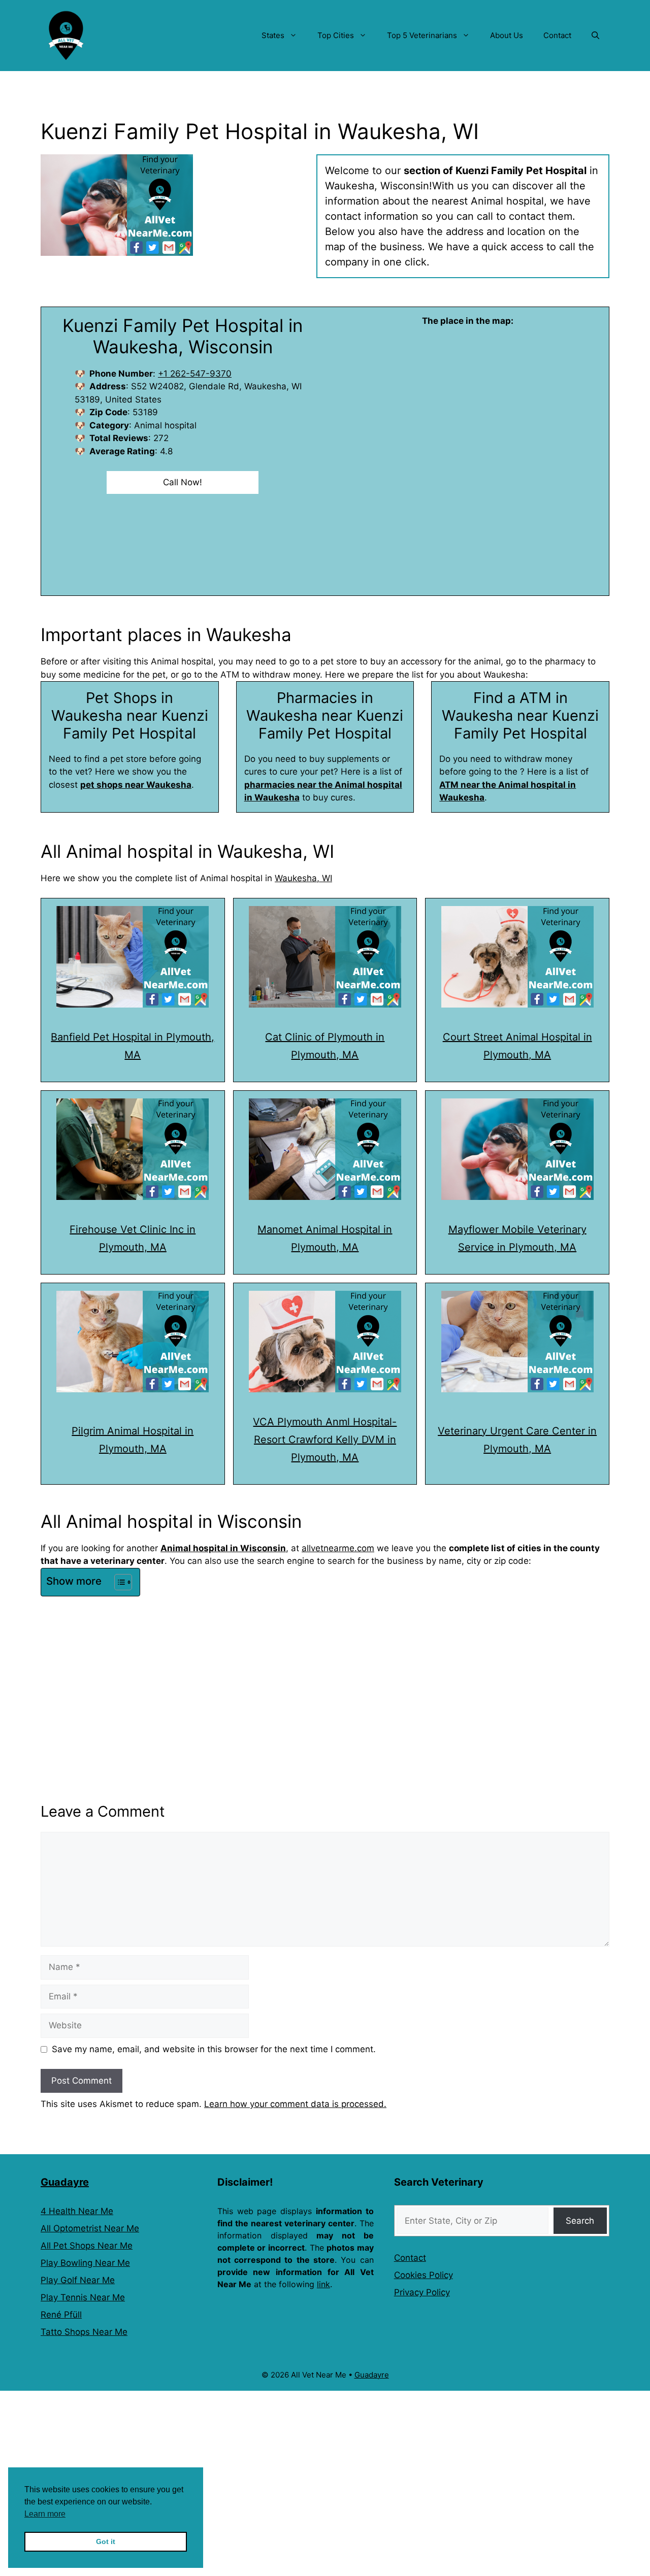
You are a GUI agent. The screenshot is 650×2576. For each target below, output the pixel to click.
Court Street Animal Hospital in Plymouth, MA (517, 1046)
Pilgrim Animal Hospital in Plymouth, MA (133, 1440)
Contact (557, 35)
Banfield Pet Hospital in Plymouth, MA (133, 1046)
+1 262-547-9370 (195, 374)
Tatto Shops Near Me (84, 2332)
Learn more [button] (45, 2514)
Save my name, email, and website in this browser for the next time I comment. (214, 2049)
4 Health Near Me (77, 2211)
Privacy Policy (422, 2292)
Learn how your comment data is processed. (295, 2104)
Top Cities (336, 35)
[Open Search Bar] (595, 36)
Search (580, 2221)
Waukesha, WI (303, 878)
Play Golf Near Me (78, 2280)
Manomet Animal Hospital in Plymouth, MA (325, 1238)
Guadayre (65, 2182)
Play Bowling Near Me (85, 2263)
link (323, 2284)
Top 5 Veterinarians (422, 35)
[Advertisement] (325, 1676)
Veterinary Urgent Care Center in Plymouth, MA (517, 1440)
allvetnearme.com (338, 1548)
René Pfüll (61, 2315)
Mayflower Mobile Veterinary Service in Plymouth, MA (517, 1238)
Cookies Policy (424, 2275)
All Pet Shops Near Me (87, 2246)
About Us (507, 35)
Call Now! (183, 482)
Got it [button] (106, 2541)
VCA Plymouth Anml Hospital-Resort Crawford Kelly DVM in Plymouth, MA (325, 1440)
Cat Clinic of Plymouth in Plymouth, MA (325, 1046)
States (273, 35)
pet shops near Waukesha (136, 785)
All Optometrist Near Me (90, 2228)
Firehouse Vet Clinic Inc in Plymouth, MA (133, 1238)
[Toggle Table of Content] (118, 1582)
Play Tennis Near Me (83, 2297)
